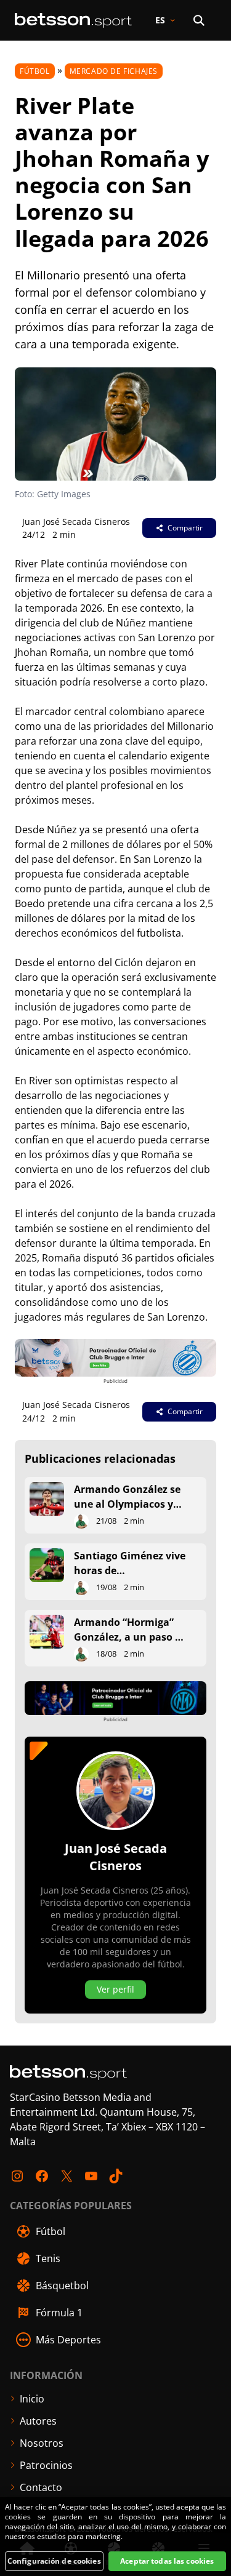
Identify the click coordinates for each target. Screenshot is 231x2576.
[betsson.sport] (73, 20)
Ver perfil (115, 1989)
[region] (115, 2537)
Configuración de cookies (54, 2561)
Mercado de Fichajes (114, 71)
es (160, 20)
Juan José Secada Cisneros (76, 522)
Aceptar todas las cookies (167, 2561)
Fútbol (35, 71)
